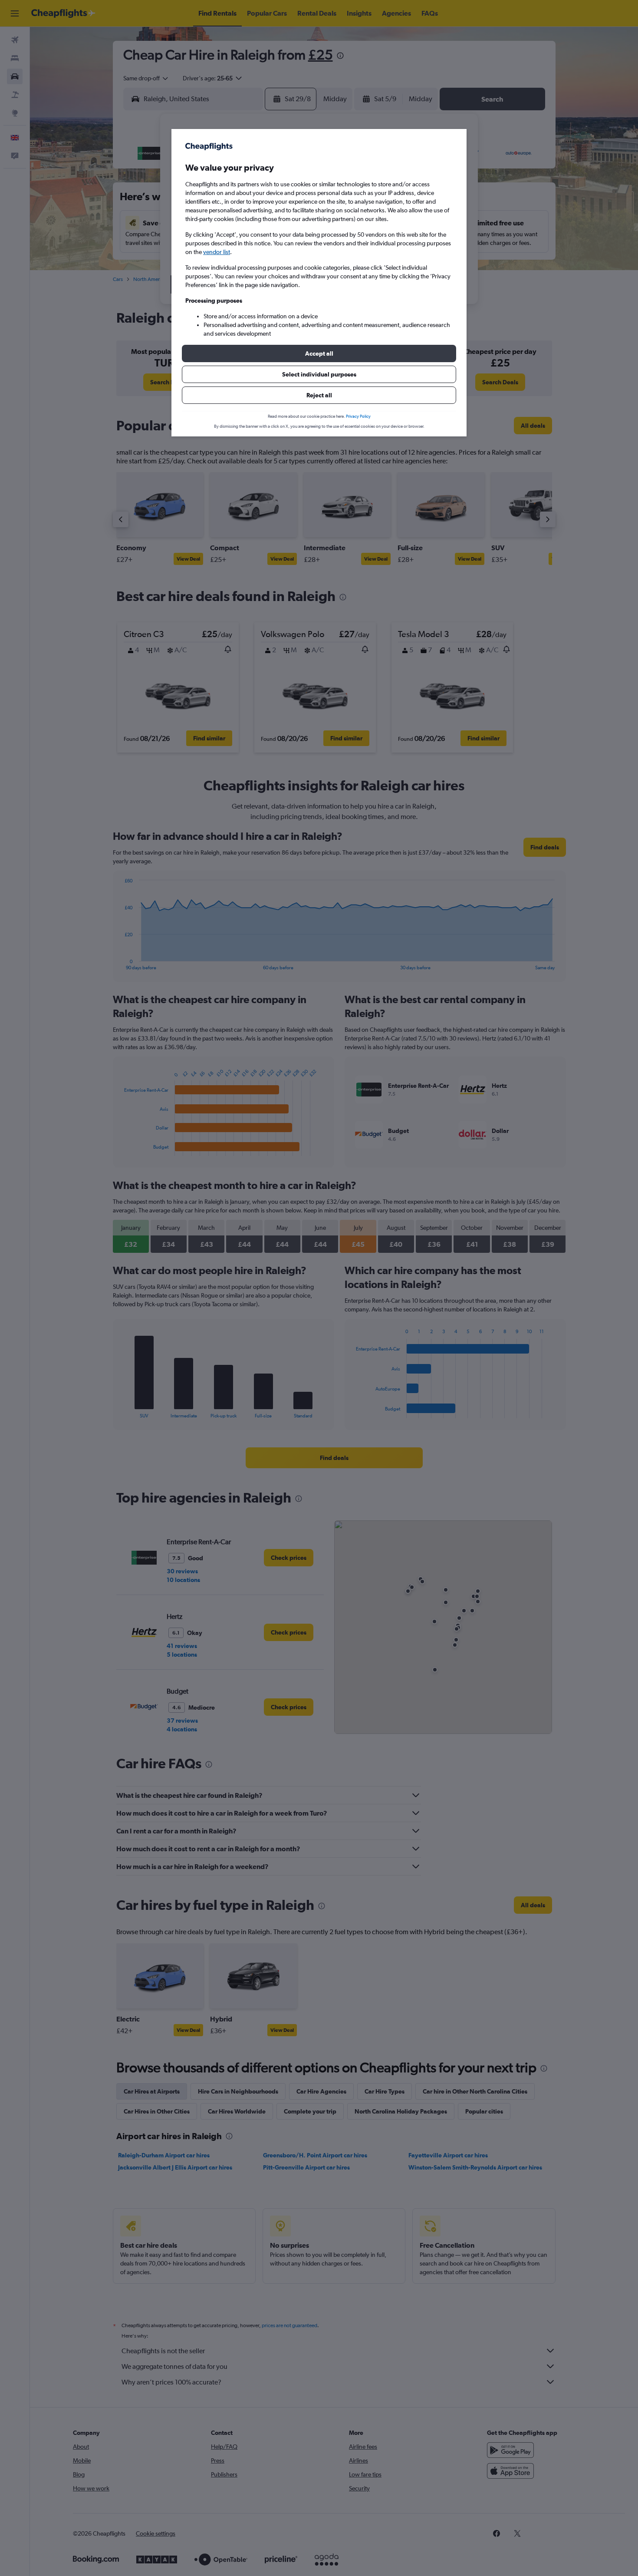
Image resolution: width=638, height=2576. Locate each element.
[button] (319, 353)
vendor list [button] (217, 252)
